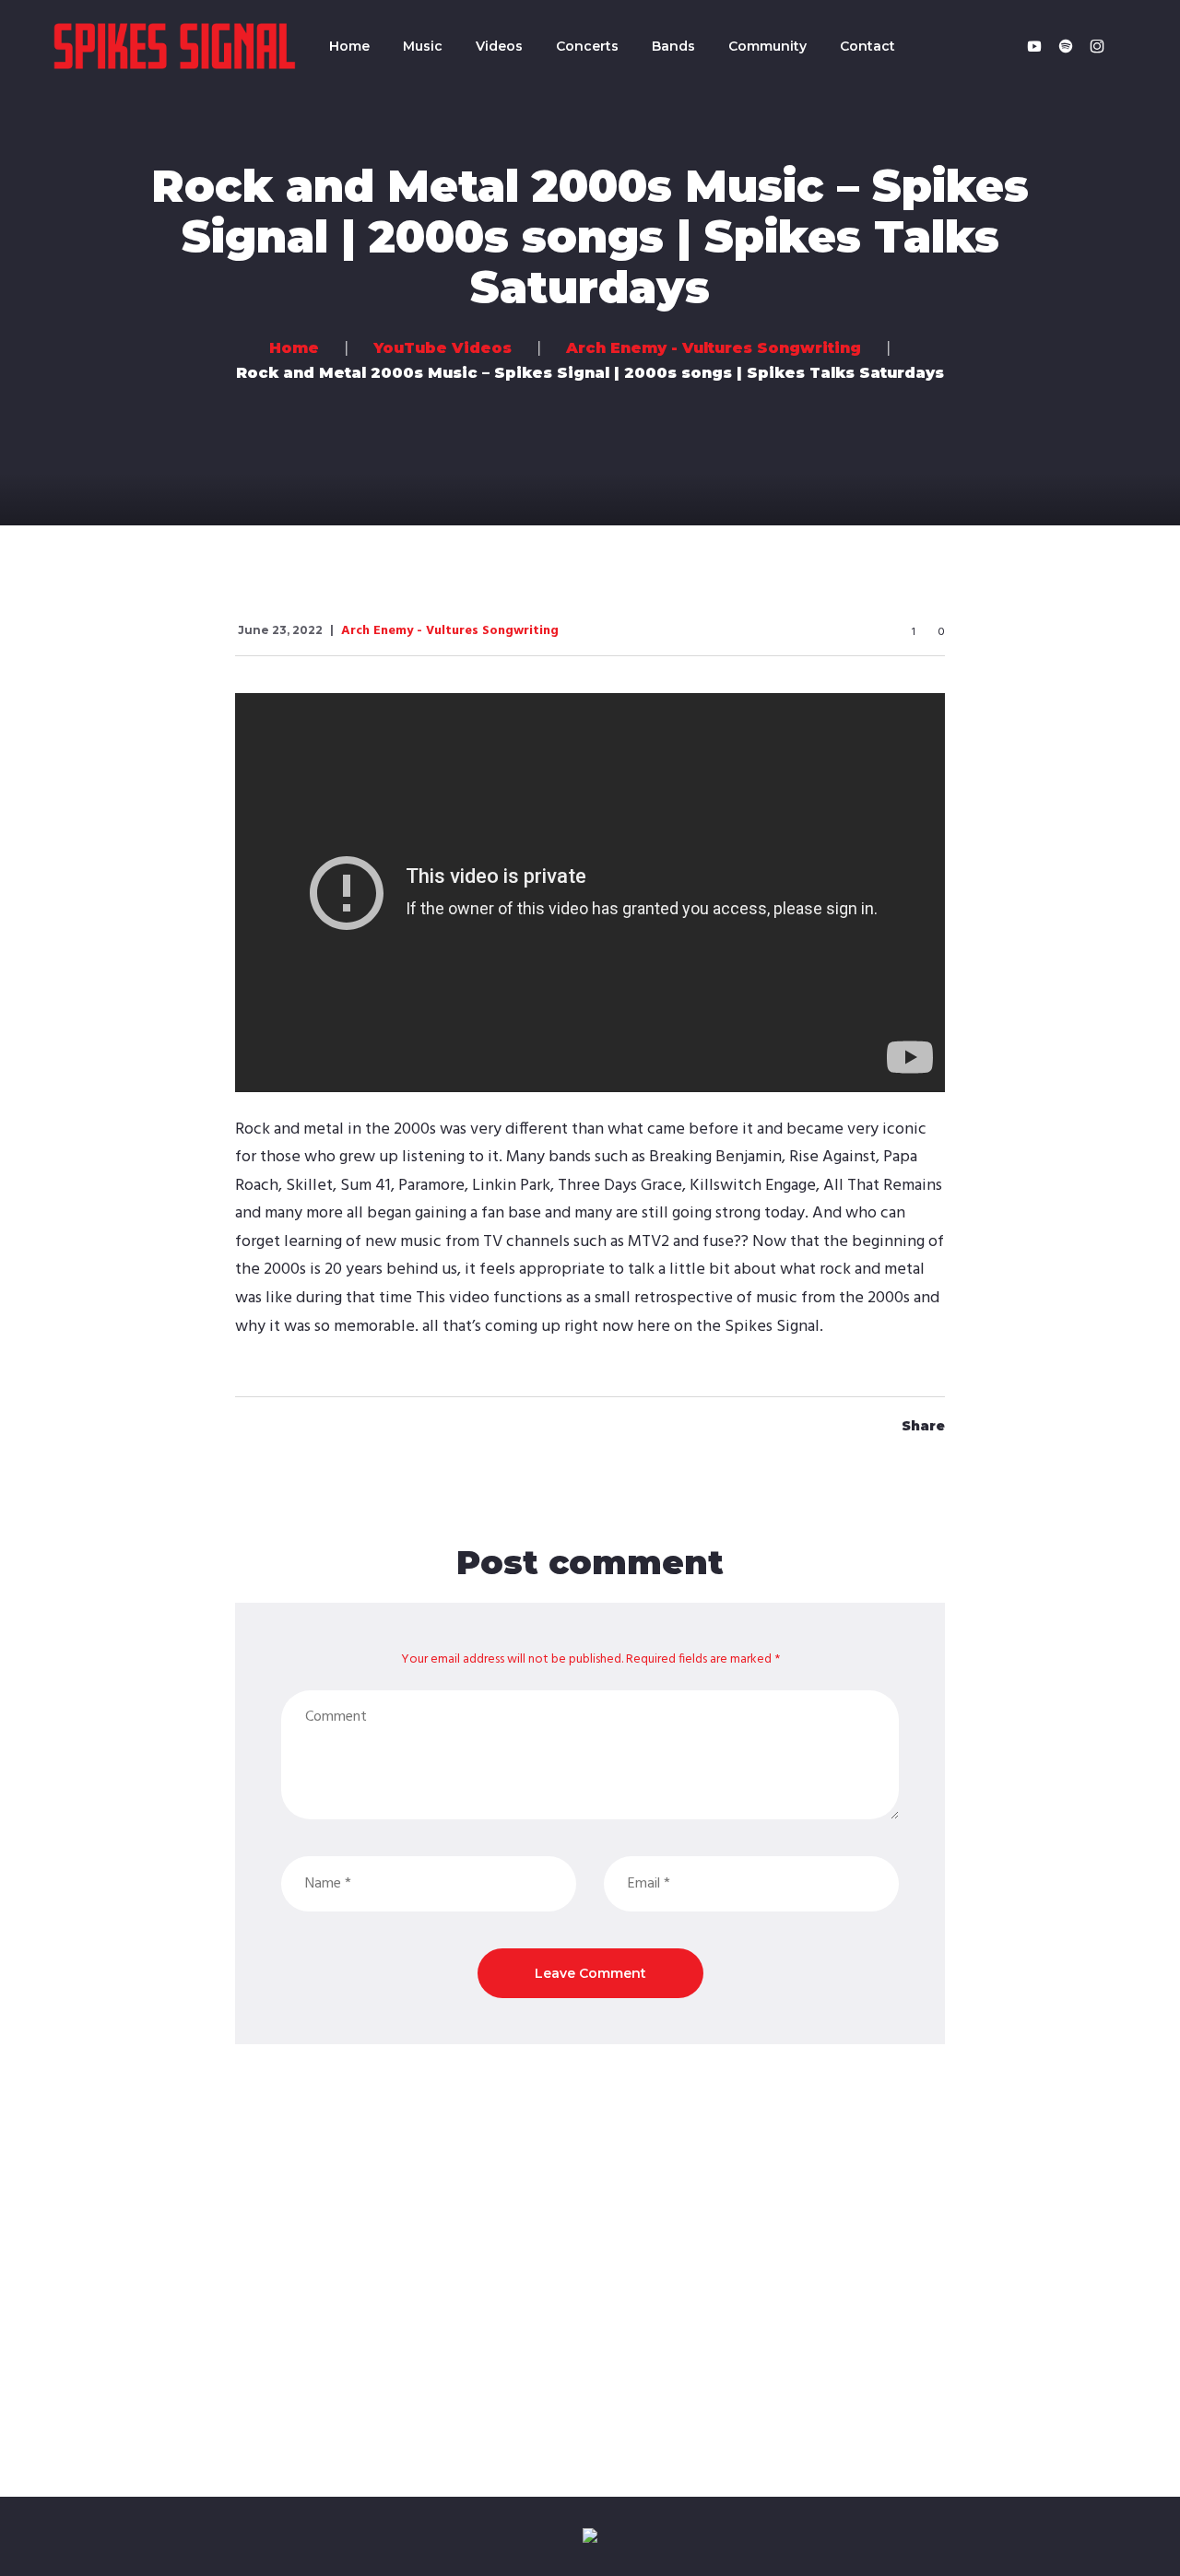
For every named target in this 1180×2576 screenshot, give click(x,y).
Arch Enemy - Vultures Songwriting (450, 631)
